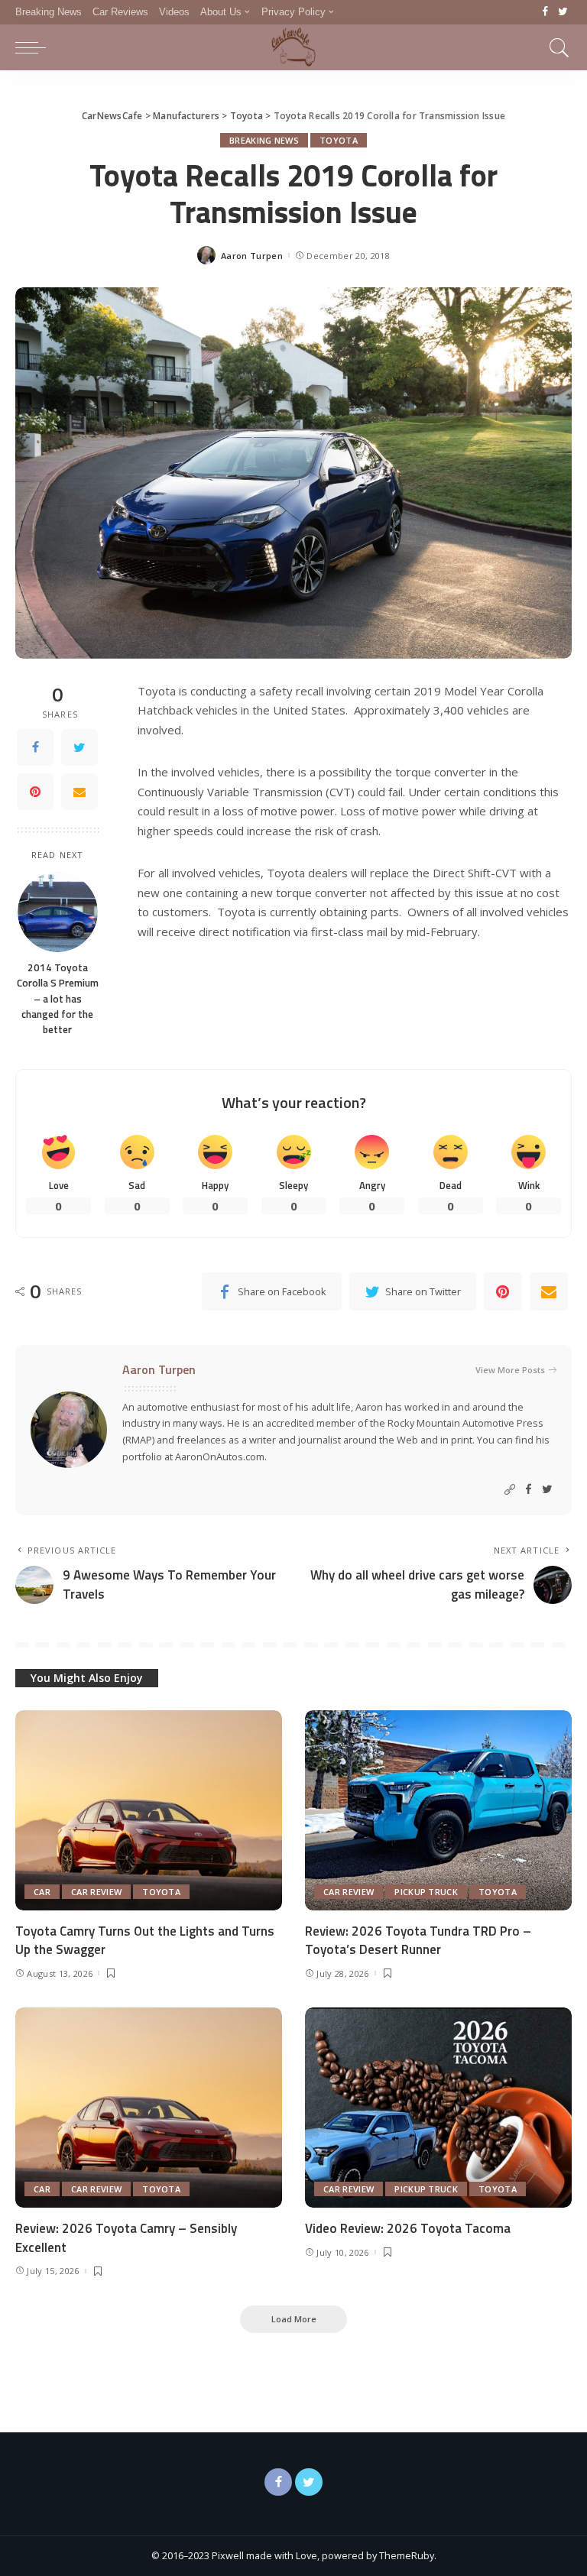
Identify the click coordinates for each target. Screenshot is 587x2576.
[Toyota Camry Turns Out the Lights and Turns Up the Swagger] (149, 1810)
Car (42, 1892)
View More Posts (510, 1370)
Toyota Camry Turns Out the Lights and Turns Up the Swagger (145, 1941)
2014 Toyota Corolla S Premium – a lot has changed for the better (58, 998)
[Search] (556, 47)
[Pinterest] (35, 792)
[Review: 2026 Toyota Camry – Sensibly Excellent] (149, 2108)
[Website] (510, 1490)
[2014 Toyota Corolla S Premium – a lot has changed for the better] (58, 912)
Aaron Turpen (252, 256)
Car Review (96, 1892)
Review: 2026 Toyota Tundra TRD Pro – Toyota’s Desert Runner (418, 1941)
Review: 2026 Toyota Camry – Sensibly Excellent (126, 2238)
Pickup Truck (426, 1892)
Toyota (339, 140)
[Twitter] (563, 12)
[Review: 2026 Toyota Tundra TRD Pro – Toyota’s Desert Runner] (438, 1810)
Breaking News (264, 140)
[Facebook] (545, 12)
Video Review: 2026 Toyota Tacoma (408, 2228)
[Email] (79, 792)
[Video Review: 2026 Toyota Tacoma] (438, 2108)
